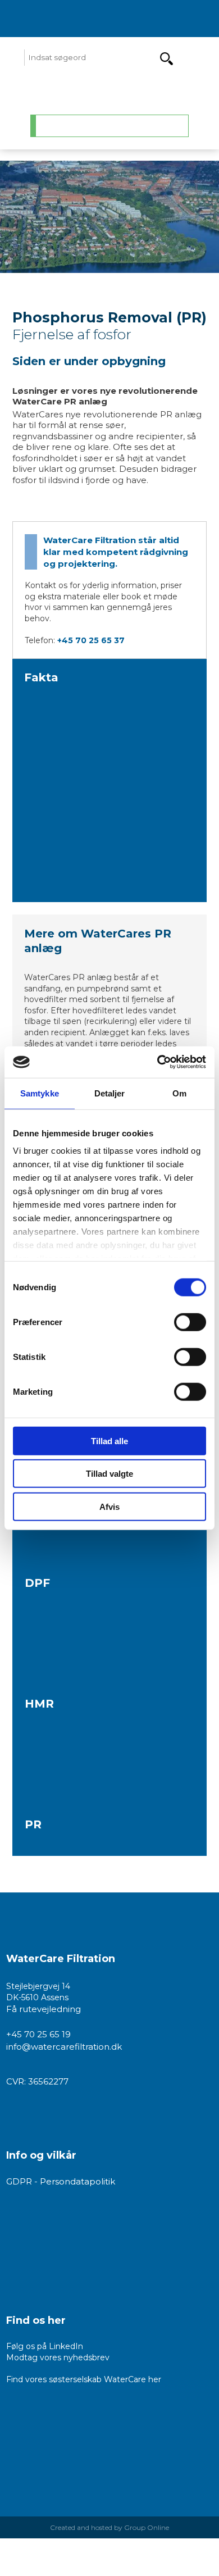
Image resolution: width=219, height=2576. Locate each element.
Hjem (59, 126)
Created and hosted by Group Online (109, 2527)
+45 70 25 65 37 (91, 640)
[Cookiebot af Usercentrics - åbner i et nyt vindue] (158, 1062)
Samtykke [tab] (40, 1093)
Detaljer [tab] (110, 1093)
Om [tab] (179, 1093)
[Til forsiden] (109, 91)
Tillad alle (109, 1441)
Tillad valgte (109, 1474)
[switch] (190, 1322)
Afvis (109, 1506)
